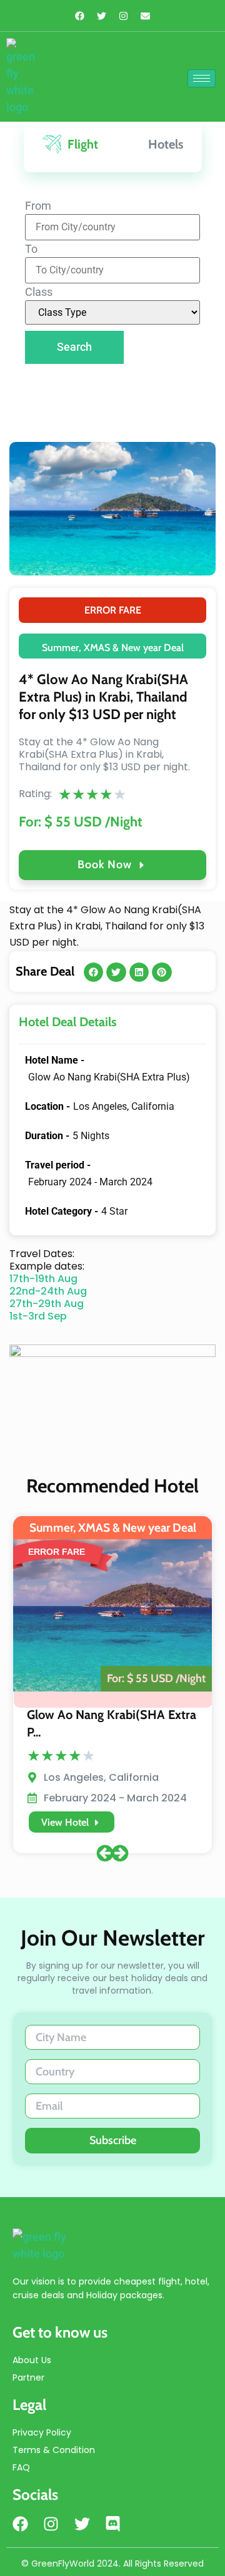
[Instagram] (124, 16)
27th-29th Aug (47, 1304)
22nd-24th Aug (48, 1291)
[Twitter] (102, 16)
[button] (94, 972)
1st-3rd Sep (38, 1316)
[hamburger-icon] (202, 78)
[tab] (70, 144)
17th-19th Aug (43, 1279)
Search (74, 347)
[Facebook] (80, 16)
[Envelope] (146, 16)
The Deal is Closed (113, 509)
